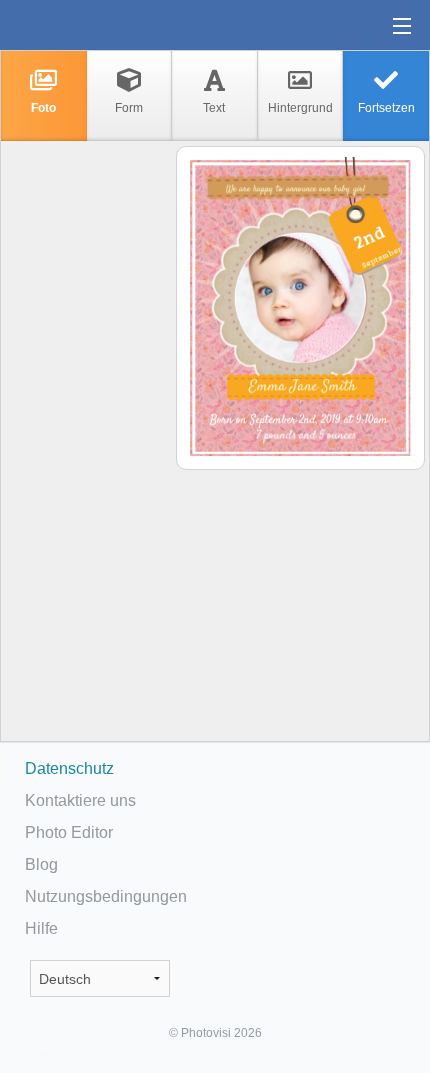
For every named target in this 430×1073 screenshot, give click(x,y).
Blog (41, 864)
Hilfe (41, 928)
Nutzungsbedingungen (106, 896)
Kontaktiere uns (80, 800)
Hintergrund (300, 108)
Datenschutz (69, 768)
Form (129, 108)
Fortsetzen (386, 108)
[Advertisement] (87, 456)
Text (214, 108)
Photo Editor (69, 832)
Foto (43, 108)
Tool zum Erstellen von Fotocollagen (79, 25)
